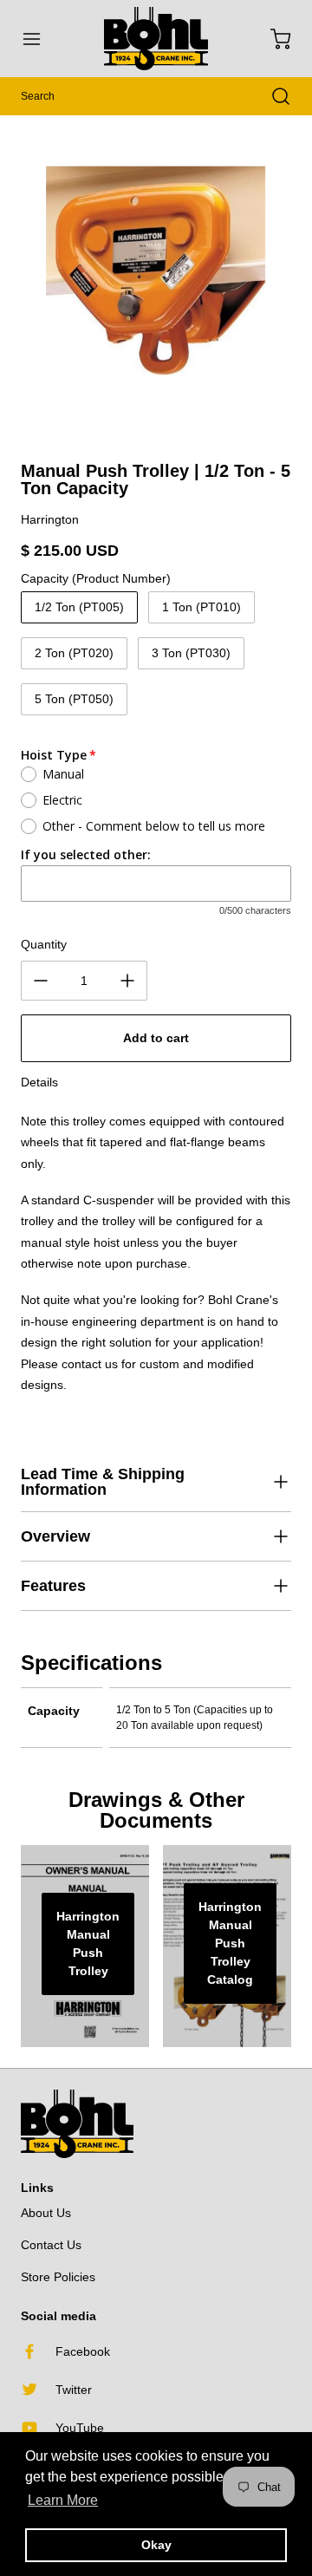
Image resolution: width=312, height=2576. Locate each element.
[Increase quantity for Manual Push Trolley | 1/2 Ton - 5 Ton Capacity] (127, 981)
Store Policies (58, 2277)
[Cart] (272, 39)
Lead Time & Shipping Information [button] (103, 1482)
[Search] (272, 96)
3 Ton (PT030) (191, 653)
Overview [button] (55, 1536)
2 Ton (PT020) (74, 653)
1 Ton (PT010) (201, 607)
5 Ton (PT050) (74, 699)
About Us (46, 2213)
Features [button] (53, 1586)
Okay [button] (156, 2545)
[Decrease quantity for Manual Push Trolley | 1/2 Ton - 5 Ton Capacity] (41, 981)
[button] (40, 39)
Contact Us (51, 2245)
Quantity (44, 944)
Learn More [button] (63, 2500)
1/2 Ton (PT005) (79, 607)
